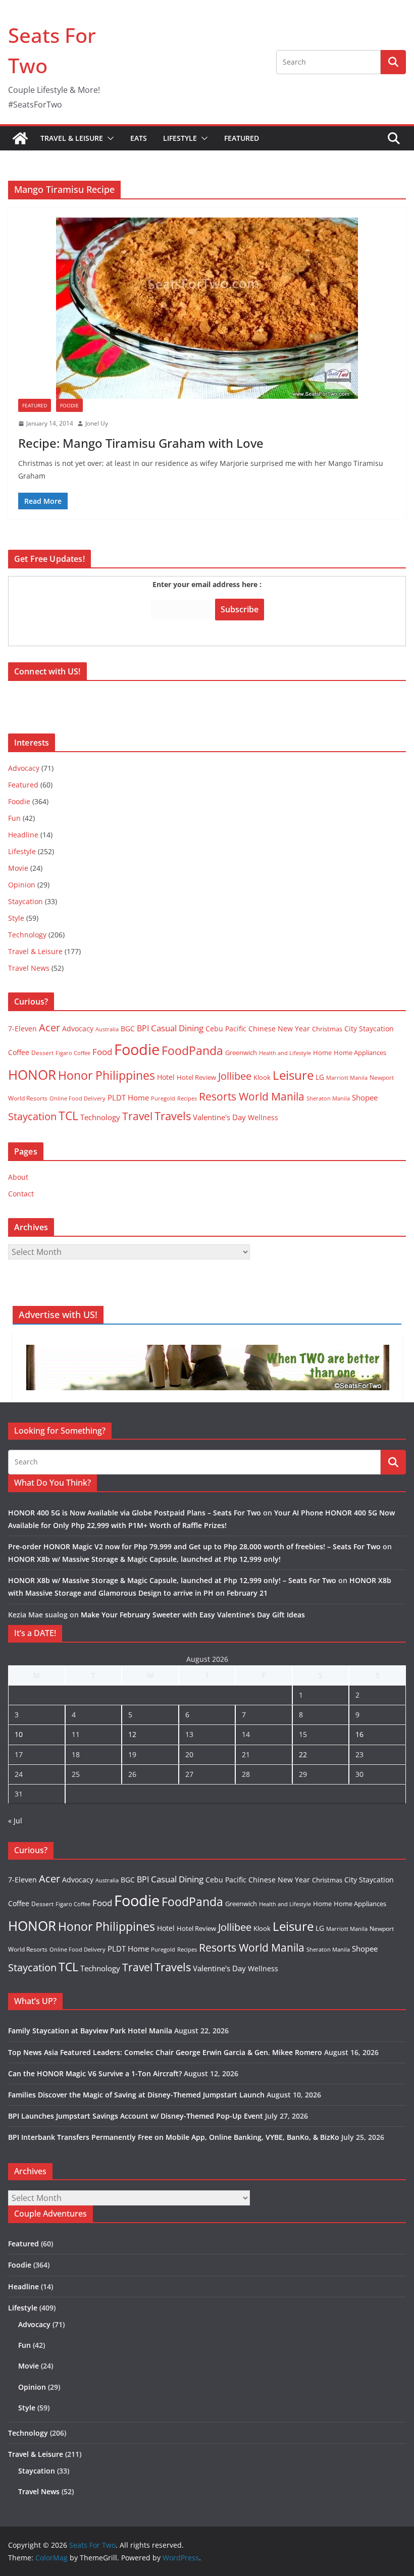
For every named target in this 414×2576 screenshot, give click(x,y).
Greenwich (241, 1053)
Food (102, 1052)
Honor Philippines (107, 1075)
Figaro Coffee (73, 1053)
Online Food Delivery (77, 1098)
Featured (242, 138)
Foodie (69, 405)
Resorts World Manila (252, 1096)
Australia (107, 1029)
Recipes (187, 1098)
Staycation (25, 901)
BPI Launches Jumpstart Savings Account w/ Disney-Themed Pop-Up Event (136, 2116)
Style (16, 918)
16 (359, 1734)
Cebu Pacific (226, 1029)
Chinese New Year (279, 1029)
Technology (27, 935)
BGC (128, 1029)
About (18, 1177)
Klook (262, 1077)
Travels (173, 1116)
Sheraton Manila (328, 1098)
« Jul (15, 1821)
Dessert (42, 1053)
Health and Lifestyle (285, 1053)
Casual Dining (177, 1028)
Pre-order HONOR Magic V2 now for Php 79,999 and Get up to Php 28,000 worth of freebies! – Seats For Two (194, 1546)
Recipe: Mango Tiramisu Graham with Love (141, 443)
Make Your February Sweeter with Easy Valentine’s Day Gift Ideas (193, 1615)
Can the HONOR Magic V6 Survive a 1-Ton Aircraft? (95, 2073)
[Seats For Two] (20, 138)
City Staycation (369, 1029)
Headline (23, 835)
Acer (49, 1028)
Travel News (29, 968)
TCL (68, 1116)
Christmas (327, 1029)
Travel (137, 1116)
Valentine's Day (219, 1117)
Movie (18, 868)
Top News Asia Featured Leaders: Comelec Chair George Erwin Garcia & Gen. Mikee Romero (165, 2052)
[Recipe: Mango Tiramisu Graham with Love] (207, 308)
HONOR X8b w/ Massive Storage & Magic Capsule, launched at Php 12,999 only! (144, 1559)
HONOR (32, 1075)
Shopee (365, 1097)
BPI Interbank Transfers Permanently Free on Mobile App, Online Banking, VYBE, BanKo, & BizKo (174, 2137)
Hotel (166, 1077)
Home (322, 1053)
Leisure (293, 1075)
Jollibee (235, 1076)
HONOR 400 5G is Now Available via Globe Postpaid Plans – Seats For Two (135, 1513)
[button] (109, 138)
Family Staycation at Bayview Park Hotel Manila (90, 2031)
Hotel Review (196, 1077)
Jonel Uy (97, 423)
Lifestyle (180, 138)
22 (303, 1754)
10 (19, 1734)
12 (132, 1734)
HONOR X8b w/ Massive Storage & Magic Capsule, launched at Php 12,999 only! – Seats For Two (172, 1580)
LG (320, 1077)
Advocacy (24, 768)
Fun (14, 818)
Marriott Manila (347, 1077)
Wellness (263, 1117)
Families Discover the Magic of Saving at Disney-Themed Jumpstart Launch (136, 2095)
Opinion (22, 885)
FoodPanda (192, 1050)
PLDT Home (128, 1097)
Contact (21, 1194)
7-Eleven (22, 1029)
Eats (139, 138)
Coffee (19, 1052)
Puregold (163, 1098)
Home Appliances (360, 1053)
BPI (143, 1028)
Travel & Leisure (72, 138)
